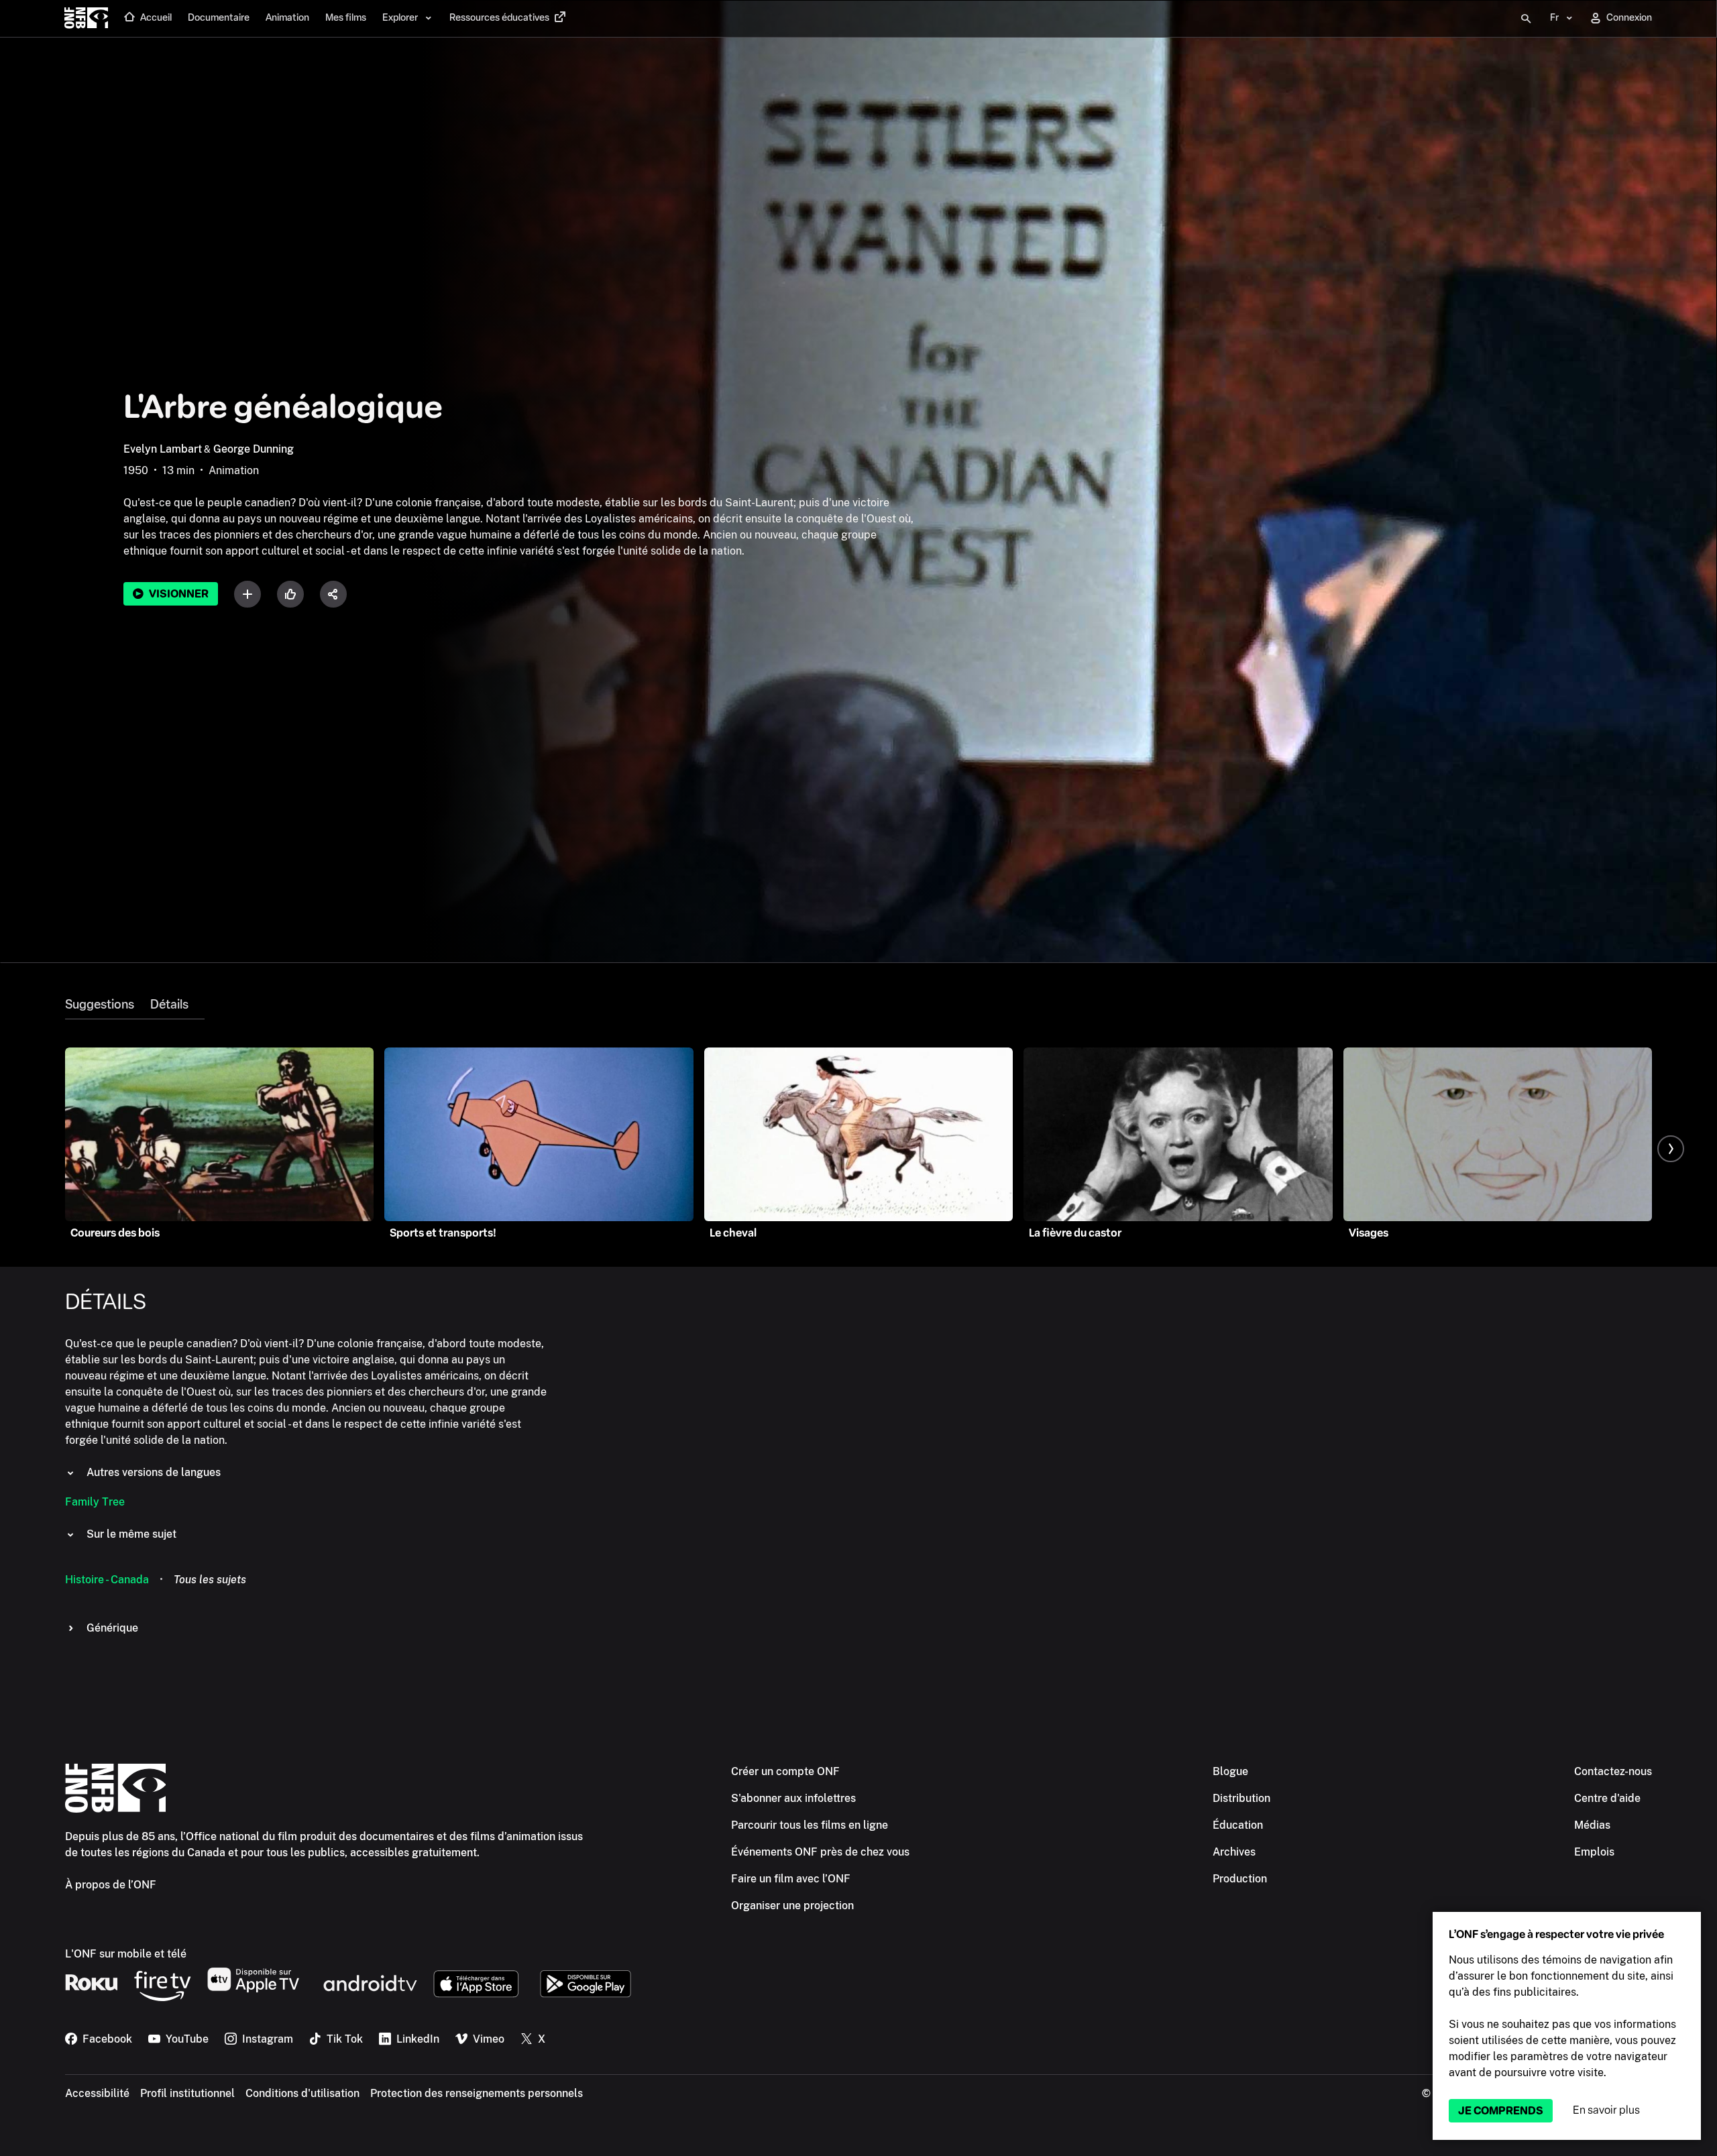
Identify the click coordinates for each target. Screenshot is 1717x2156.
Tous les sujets (210, 1580)
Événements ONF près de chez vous (820, 1852)
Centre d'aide (1607, 1798)
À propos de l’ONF (111, 1885)
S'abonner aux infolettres (793, 1798)
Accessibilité (97, 2093)
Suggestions (100, 1005)
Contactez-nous (1613, 1771)
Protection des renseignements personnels (477, 2093)
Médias (1592, 1825)
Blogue (1230, 1771)
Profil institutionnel (187, 2093)
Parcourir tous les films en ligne (810, 1825)
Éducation (1238, 1825)
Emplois (1594, 1852)
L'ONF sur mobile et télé (126, 1954)
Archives (1234, 1852)
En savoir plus (1606, 2110)
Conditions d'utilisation (302, 2093)
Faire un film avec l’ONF (791, 1879)
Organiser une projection (792, 1906)
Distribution (1241, 1798)
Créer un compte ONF (785, 1771)
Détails (169, 1005)
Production (1240, 1879)
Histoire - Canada (107, 1580)
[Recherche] (1526, 19)
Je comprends (1501, 2111)
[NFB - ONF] (86, 19)
